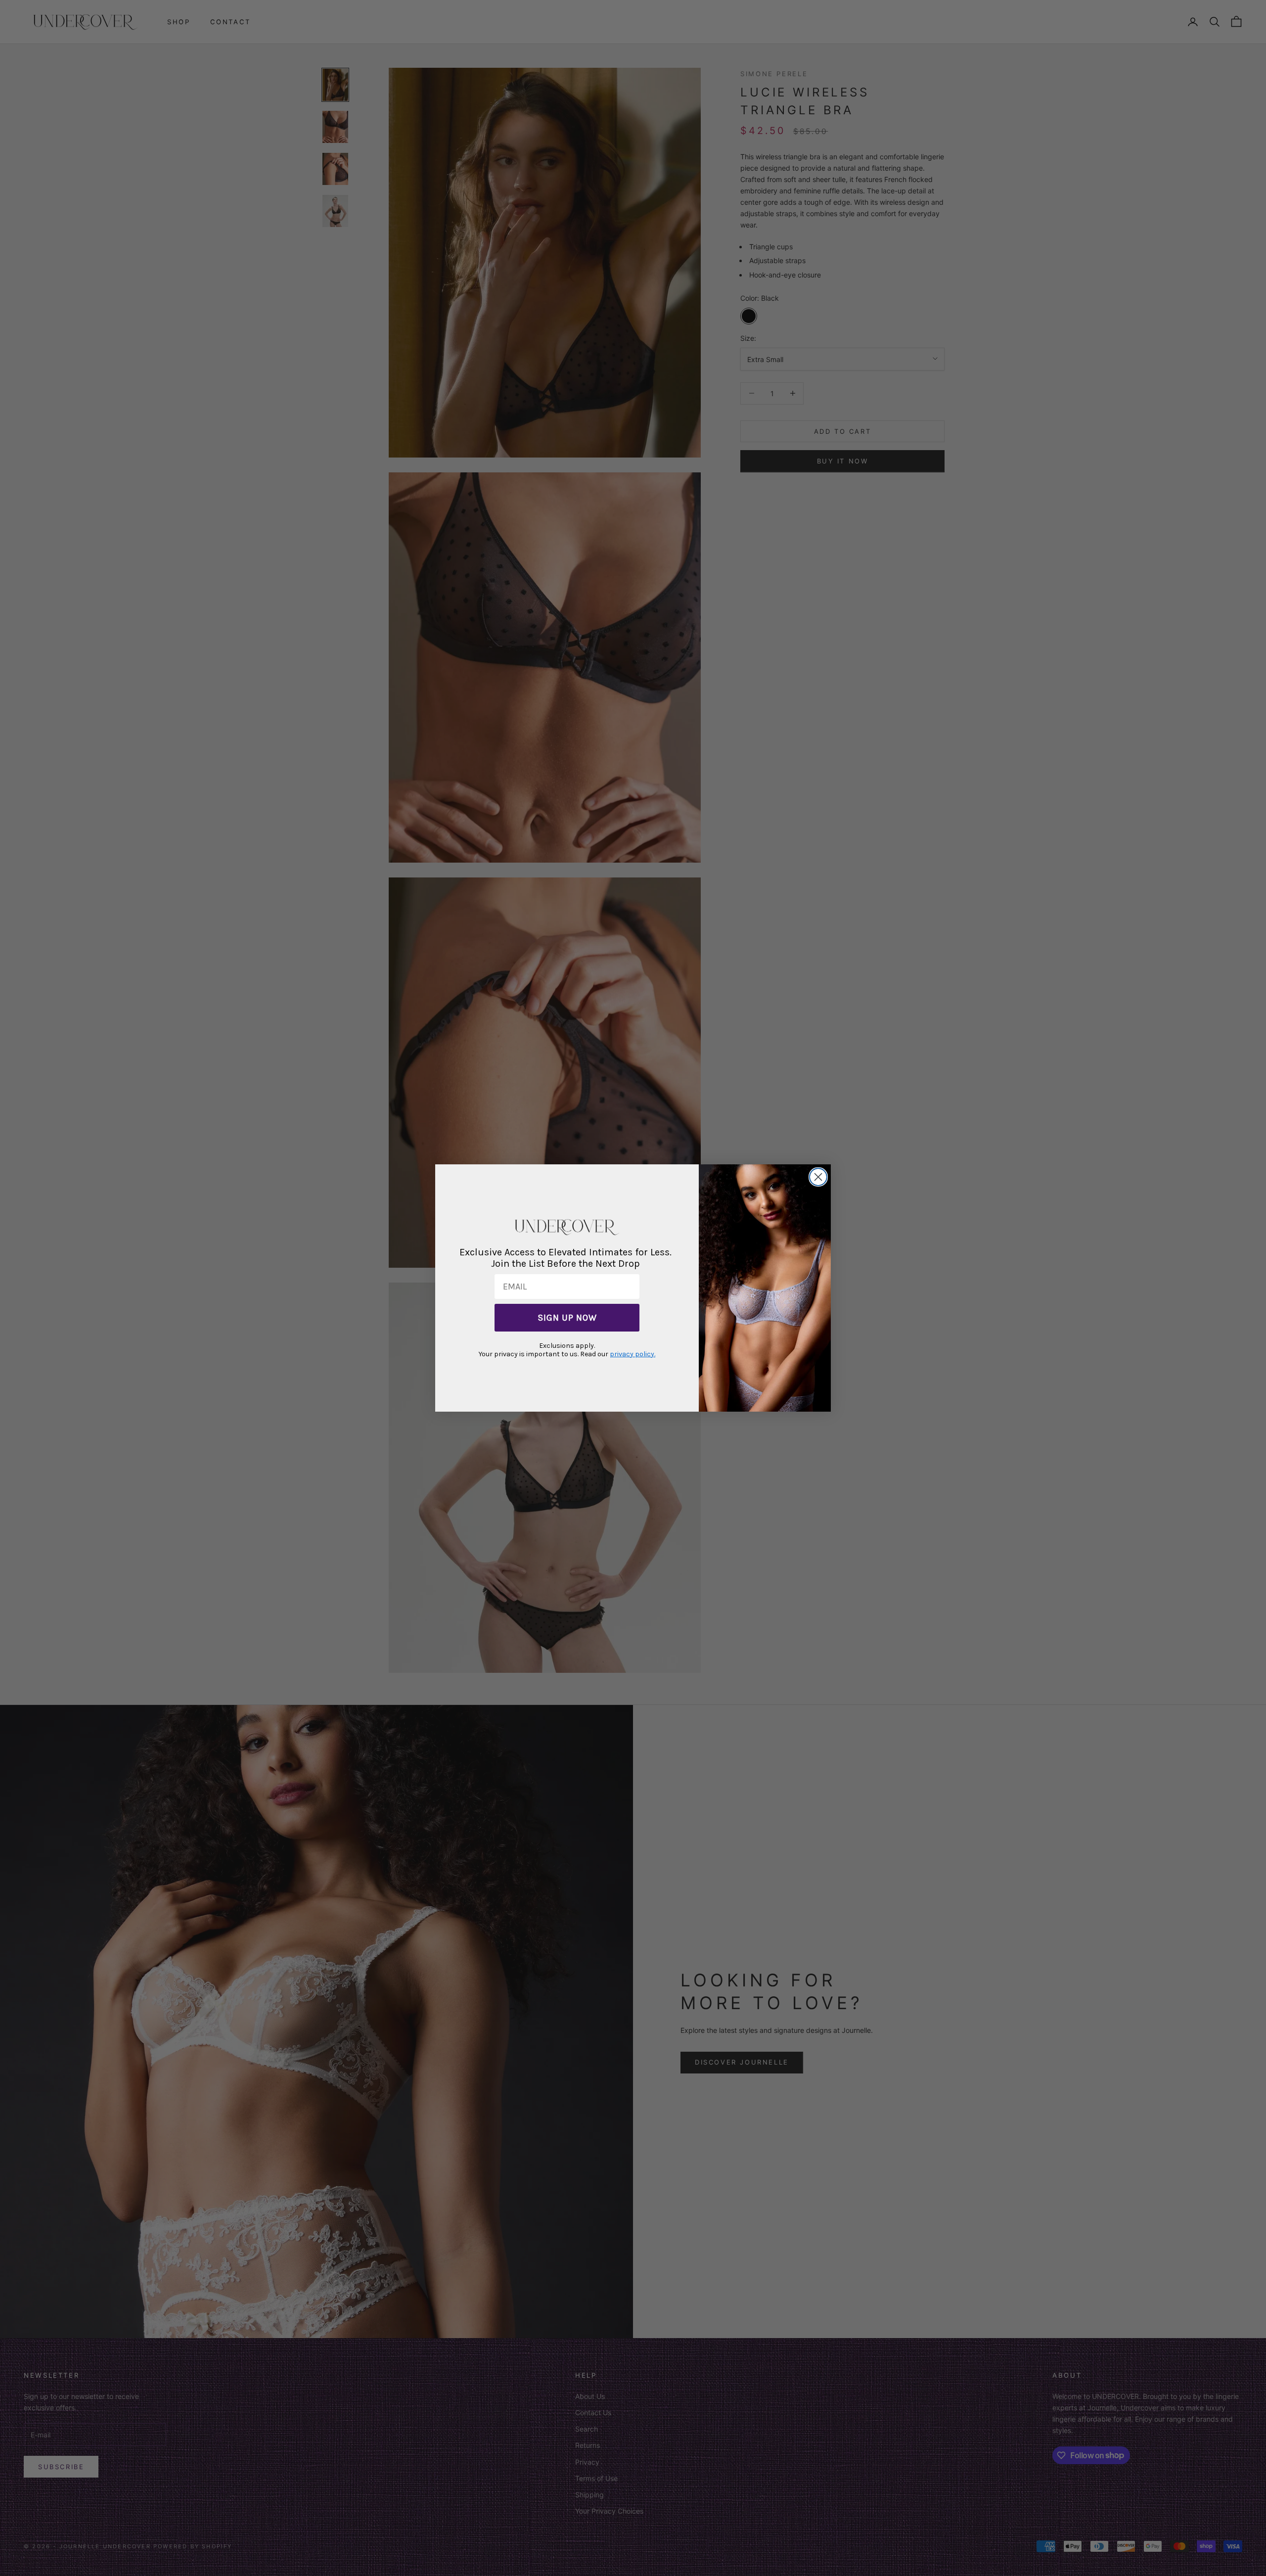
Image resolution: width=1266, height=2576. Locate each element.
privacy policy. (633, 1354)
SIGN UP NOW (567, 1318)
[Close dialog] (818, 1177)
